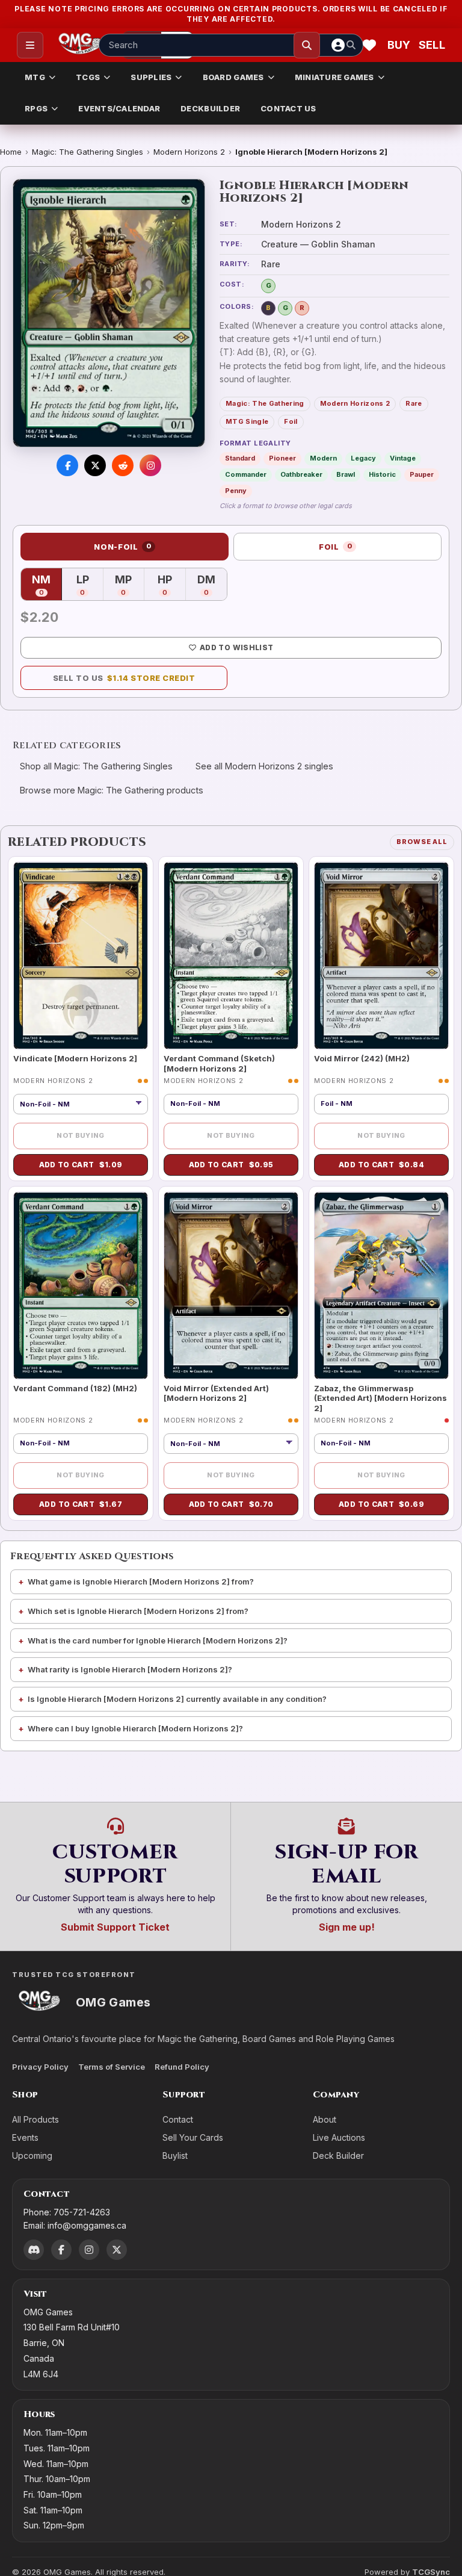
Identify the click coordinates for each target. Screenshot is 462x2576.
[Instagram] (89, 2250)
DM (212, 585)
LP (90, 585)
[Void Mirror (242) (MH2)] (381, 956)
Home (11, 152)
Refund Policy (182, 2067)
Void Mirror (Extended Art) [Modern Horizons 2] (216, 1393)
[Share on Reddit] (123, 465)
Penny (236, 491)
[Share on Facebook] (67, 465)
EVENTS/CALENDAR (119, 108)
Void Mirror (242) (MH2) (362, 1058)
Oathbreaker (301, 474)
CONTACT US (288, 108)
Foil (291, 421)
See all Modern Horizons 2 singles (264, 766)
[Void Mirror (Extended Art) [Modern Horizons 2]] (231, 1286)
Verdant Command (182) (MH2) (75, 1388)
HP (171, 585)
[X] (117, 2250)
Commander (246, 474)
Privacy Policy (40, 2067)
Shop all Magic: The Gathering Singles (96, 766)
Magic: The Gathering (265, 403)
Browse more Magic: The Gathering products (112, 790)
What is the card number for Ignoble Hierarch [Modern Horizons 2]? (158, 1640)
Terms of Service (112, 2067)
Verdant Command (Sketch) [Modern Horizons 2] (219, 1063)
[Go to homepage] (80, 45)
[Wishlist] (369, 45)
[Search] (307, 45)
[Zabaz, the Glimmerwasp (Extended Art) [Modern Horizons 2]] (381, 1286)
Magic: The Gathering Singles (88, 152)
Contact (178, 2119)
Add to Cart (81, 1165)
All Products (35, 2119)
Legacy (363, 458)
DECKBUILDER (210, 108)
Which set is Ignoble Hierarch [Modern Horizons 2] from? (138, 1611)
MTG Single (247, 421)
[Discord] (34, 2250)
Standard (240, 458)
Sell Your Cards (193, 2137)
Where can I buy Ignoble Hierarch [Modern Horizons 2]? (135, 1728)
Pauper (422, 474)
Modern (323, 458)
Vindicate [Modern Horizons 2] (75, 1058)
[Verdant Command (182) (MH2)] (81, 1286)
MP (130, 585)
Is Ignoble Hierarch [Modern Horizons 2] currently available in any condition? (177, 1699)
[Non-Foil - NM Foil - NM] (81, 1104)
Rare (414, 403)
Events (25, 2137)
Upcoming (32, 2155)
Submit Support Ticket (115, 1927)
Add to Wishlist (236, 647)
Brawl (346, 474)
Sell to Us (124, 678)
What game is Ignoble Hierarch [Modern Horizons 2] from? (141, 1581)
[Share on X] (95, 465)
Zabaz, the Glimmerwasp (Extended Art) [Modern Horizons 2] (380, 1398)
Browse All (422, 842)
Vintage (403, 458)
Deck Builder (338, 2155)
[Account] (338, 45)
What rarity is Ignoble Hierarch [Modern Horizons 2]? (130, 1669)
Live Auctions (339, 2137)
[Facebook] (61, 2250)
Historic (382, 474)
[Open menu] (30, 45)
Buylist (175, 2155)
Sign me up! (347, 1927)
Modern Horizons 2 (189, 152)
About (325, 2119)
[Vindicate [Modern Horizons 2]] (81, 956)
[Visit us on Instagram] (150, 465)
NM (47, 585)
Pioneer (282, 458)
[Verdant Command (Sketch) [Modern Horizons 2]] (231, 956)
